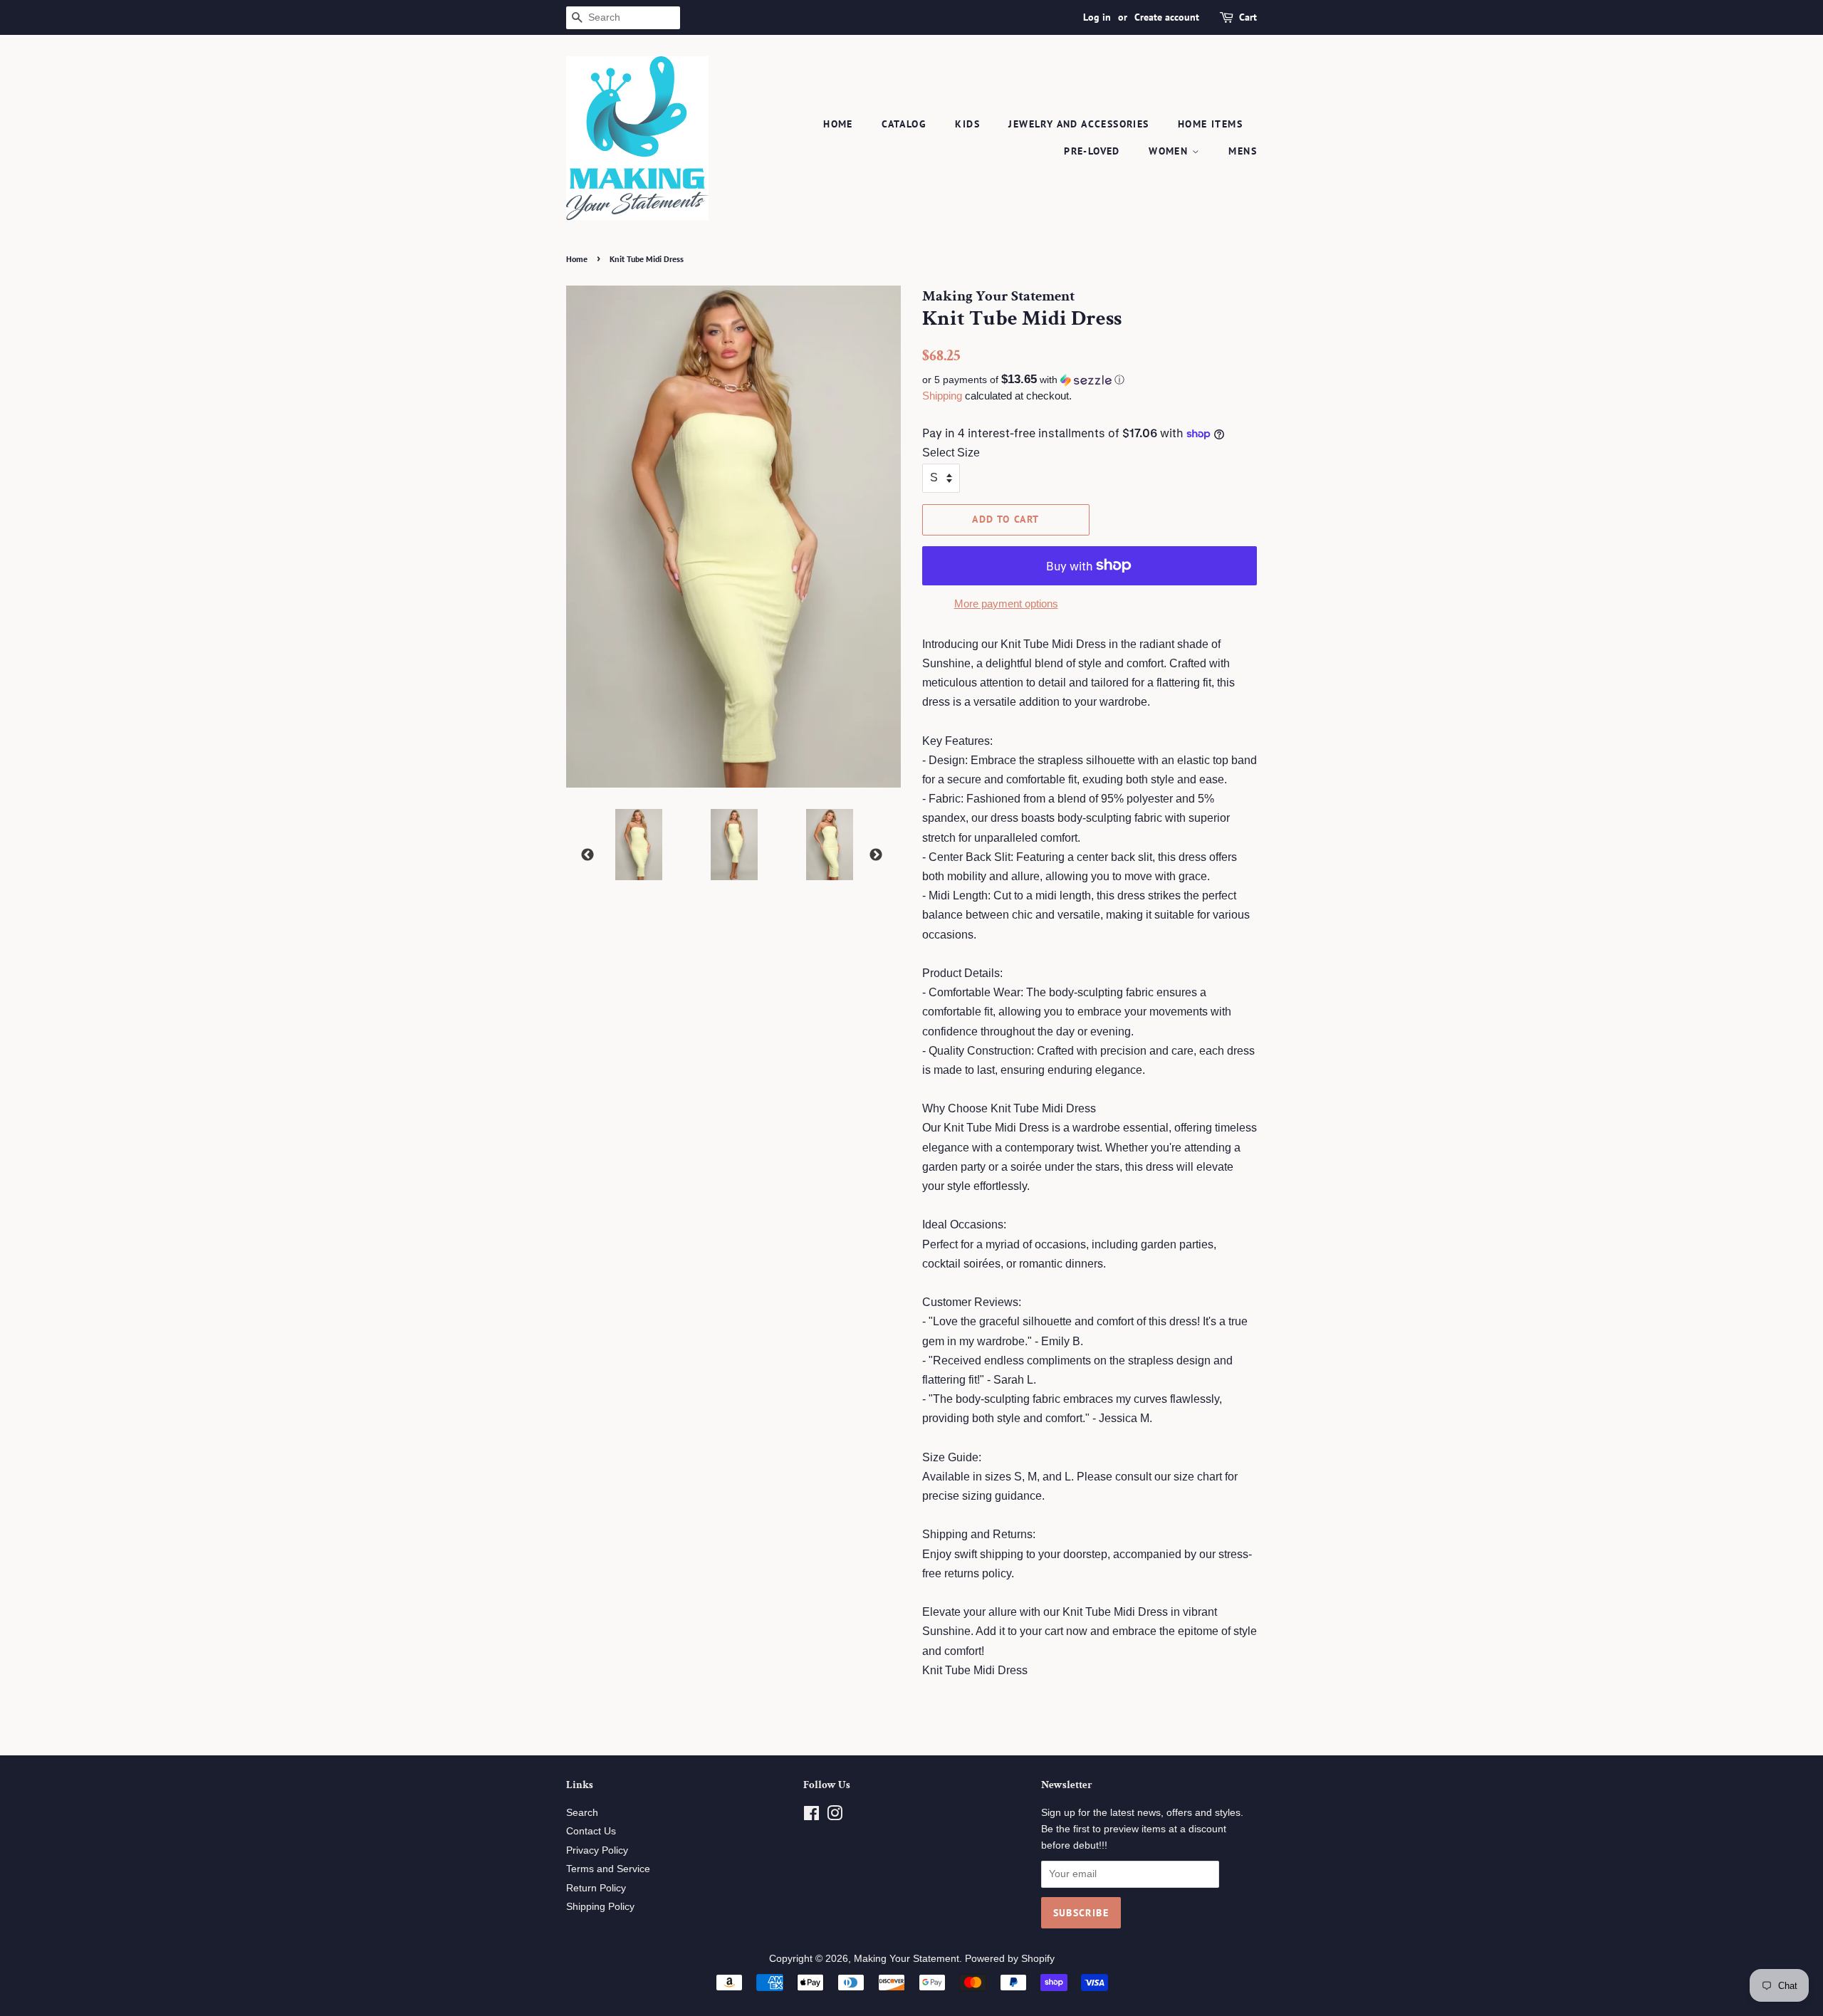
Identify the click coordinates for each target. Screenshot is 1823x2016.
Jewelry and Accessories (1078, 124)
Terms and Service (608, 1869)
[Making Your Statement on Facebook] (811, 1816)
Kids (967, 124)
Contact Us (591, 1831)
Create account (1167, 17)
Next (876, 855)
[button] (1090, 380)
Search (582, 1813)
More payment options (1006, 604)
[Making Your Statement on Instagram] (835, 1816)
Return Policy (596, 1888)
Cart (1248, 17)
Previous (587, 855)
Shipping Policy (600, 1907)
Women (1170, 151)
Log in (1097, 17)
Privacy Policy (597, 1850)
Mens (1243, 151)
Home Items (1210, 124)
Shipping (942, 396)
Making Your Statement (907, 1959)
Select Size (951, 453)
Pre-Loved (1092, 151)
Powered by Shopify (1010, 1959)
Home (838, 124)
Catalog (904, 124)
